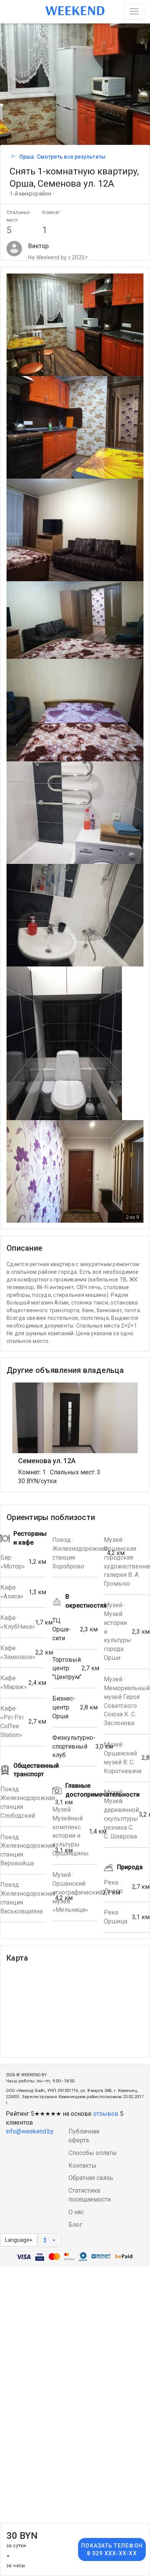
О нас (76, 2212)
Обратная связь (91, 2178)
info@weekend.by (30, 2131)
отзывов (106, 2114)
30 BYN (22, 2539)
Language (17, 2240)
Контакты (82, 2166)
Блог (75, 2225)
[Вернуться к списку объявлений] (13, 157)
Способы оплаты (93, 2153)
